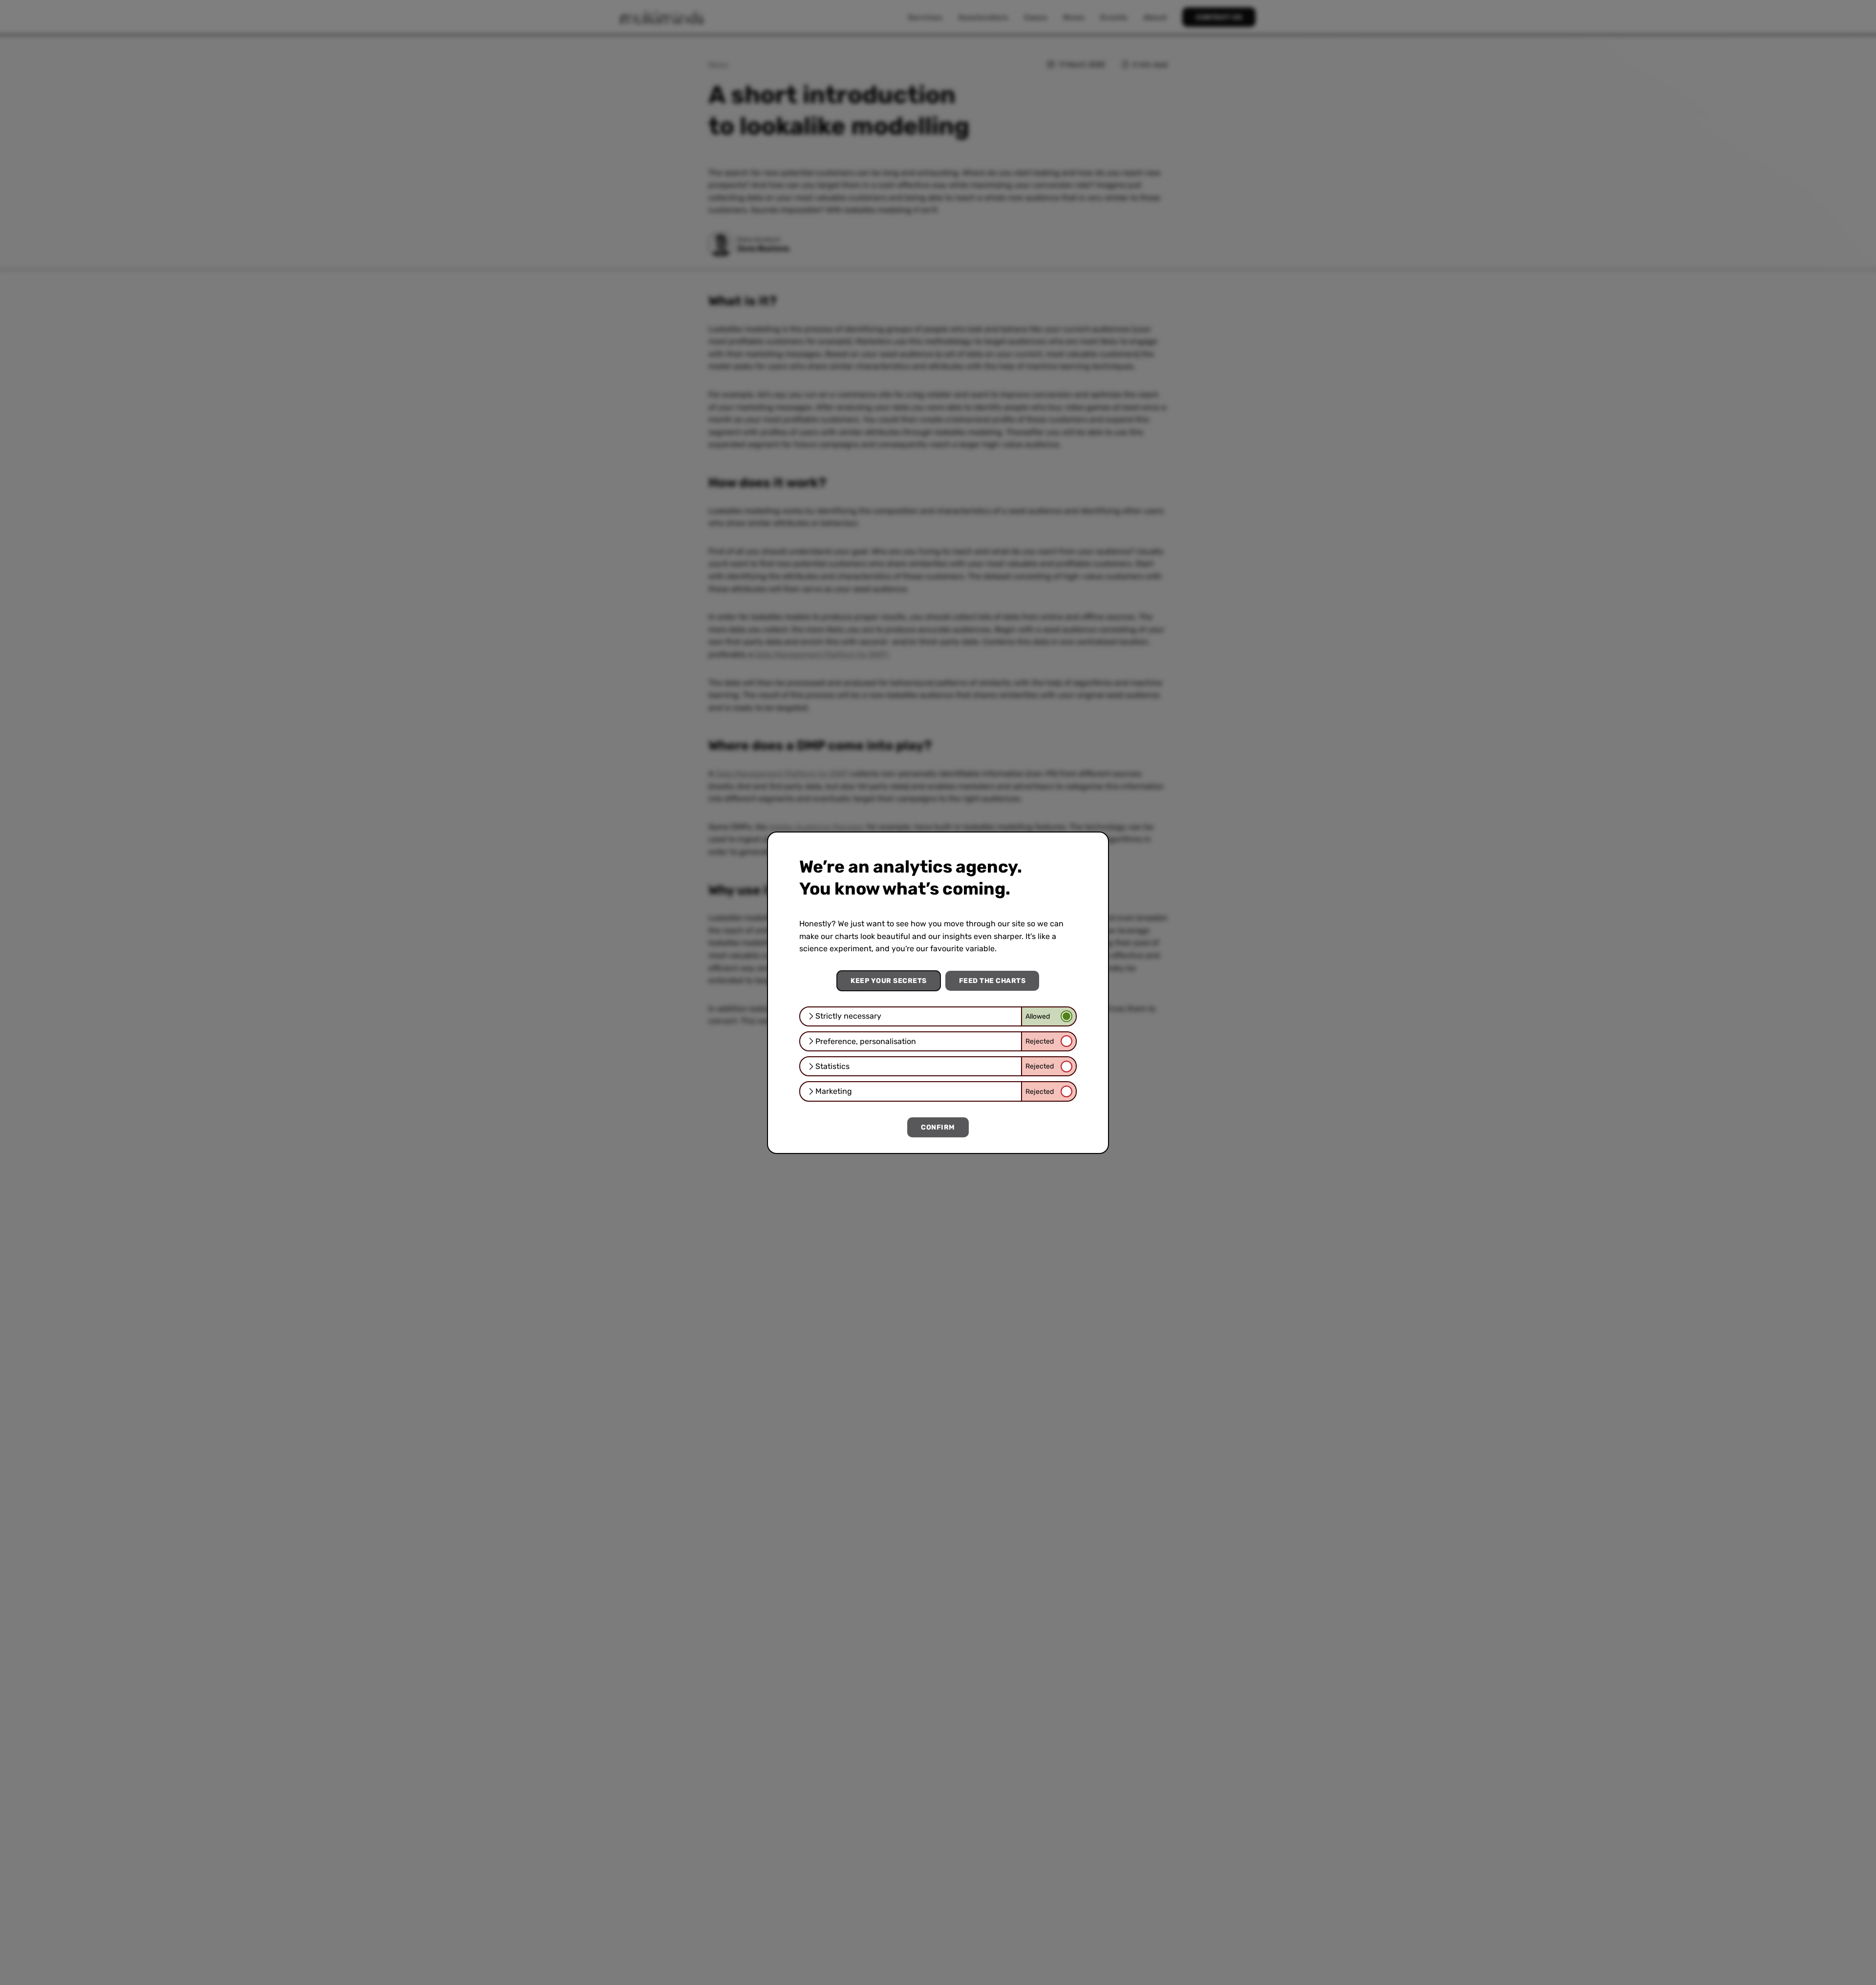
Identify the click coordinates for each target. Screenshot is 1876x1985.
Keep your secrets (889, 981)
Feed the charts (992, 981)
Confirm (938, 1127)
